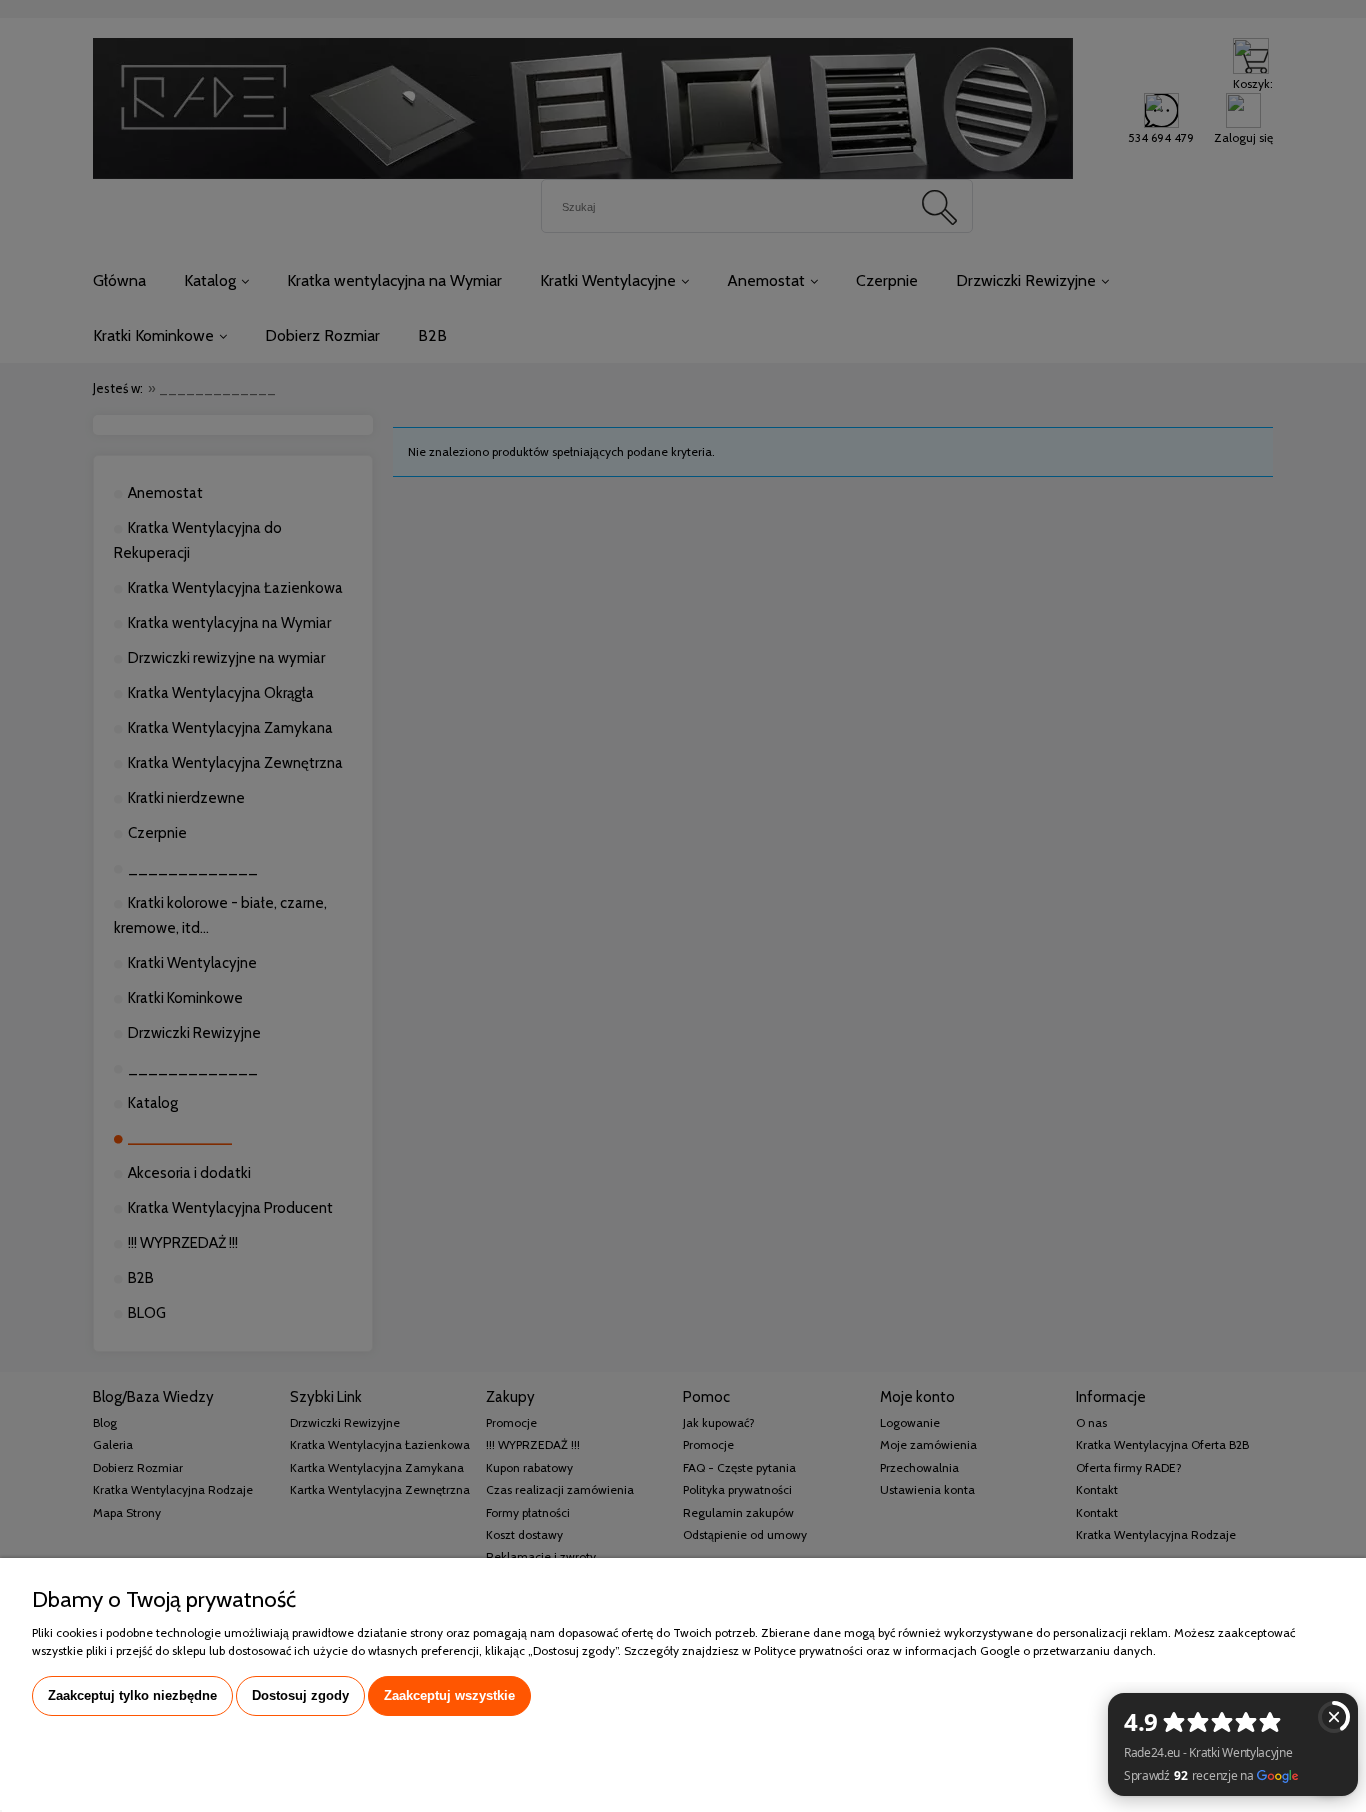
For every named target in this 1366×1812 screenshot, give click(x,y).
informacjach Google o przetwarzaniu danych (1029, 1650)
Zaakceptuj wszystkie (449, 1695)
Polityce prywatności (808, 1650)
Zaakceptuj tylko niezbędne (132, 1695)
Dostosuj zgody (300, 1695)
